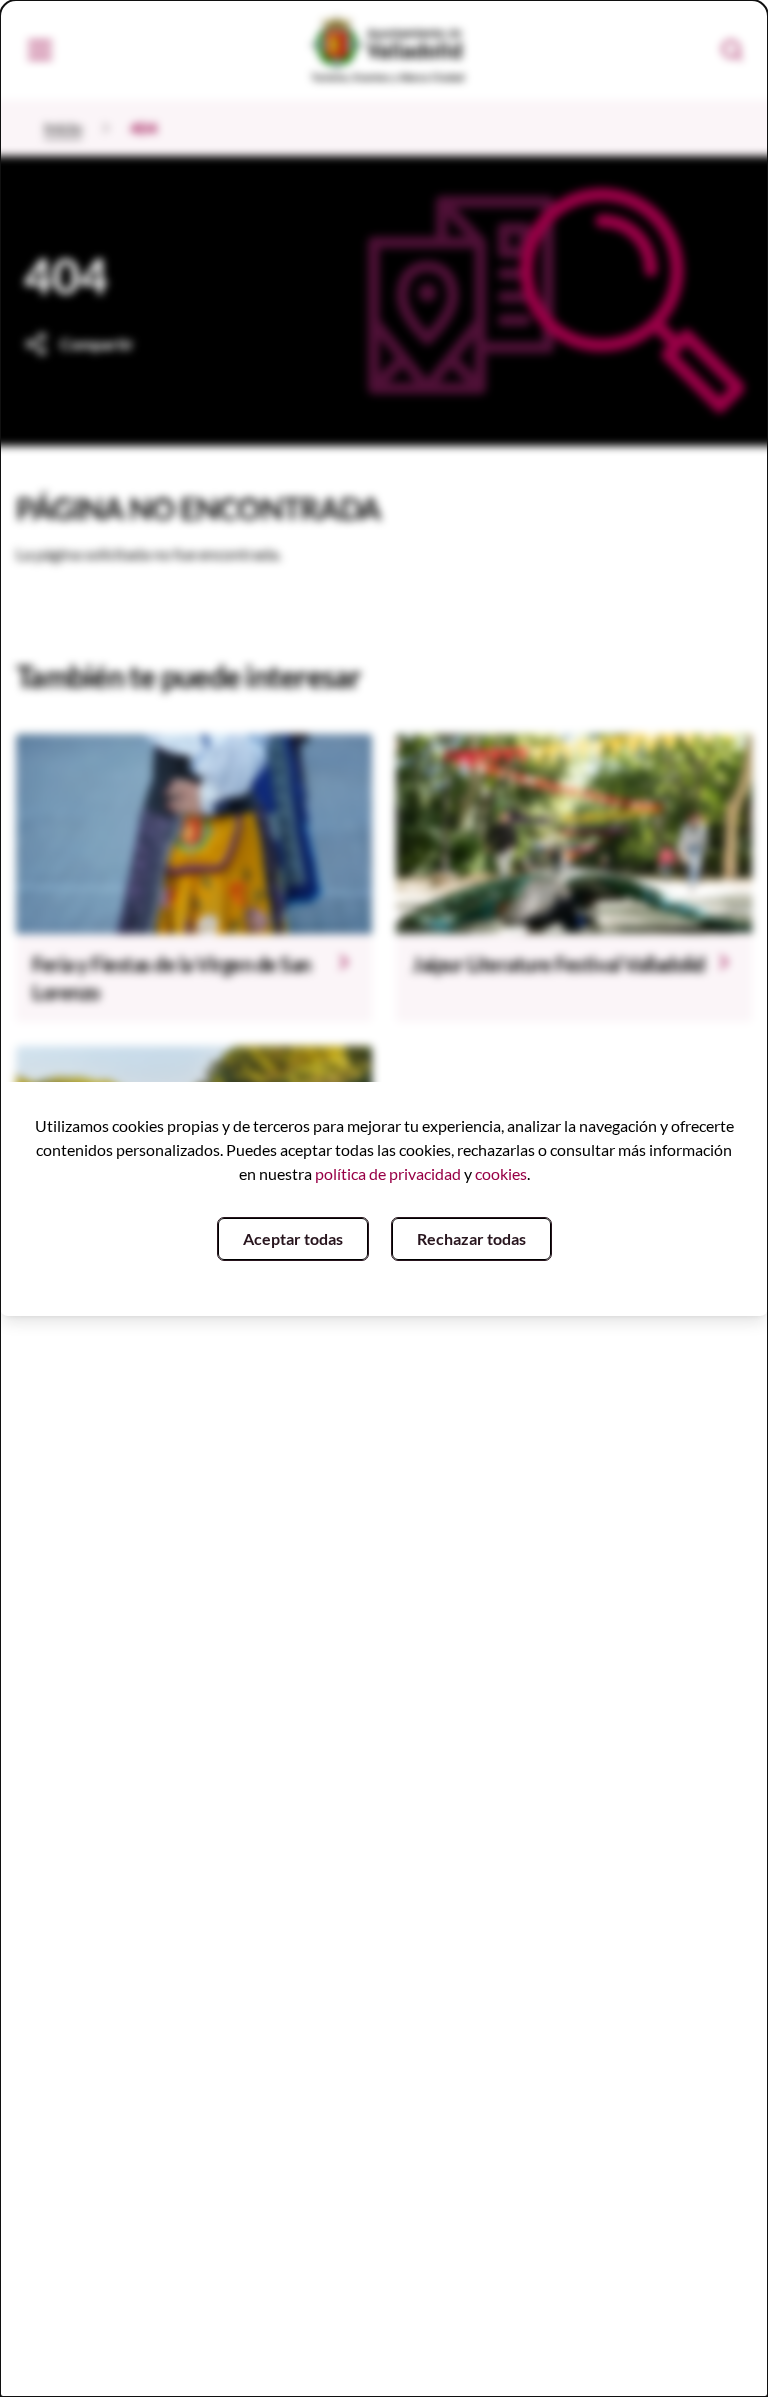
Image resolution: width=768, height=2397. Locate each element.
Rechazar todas (471, 1238)
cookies (501, 1173)
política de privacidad (388, 1173)
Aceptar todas (293, 1238)
